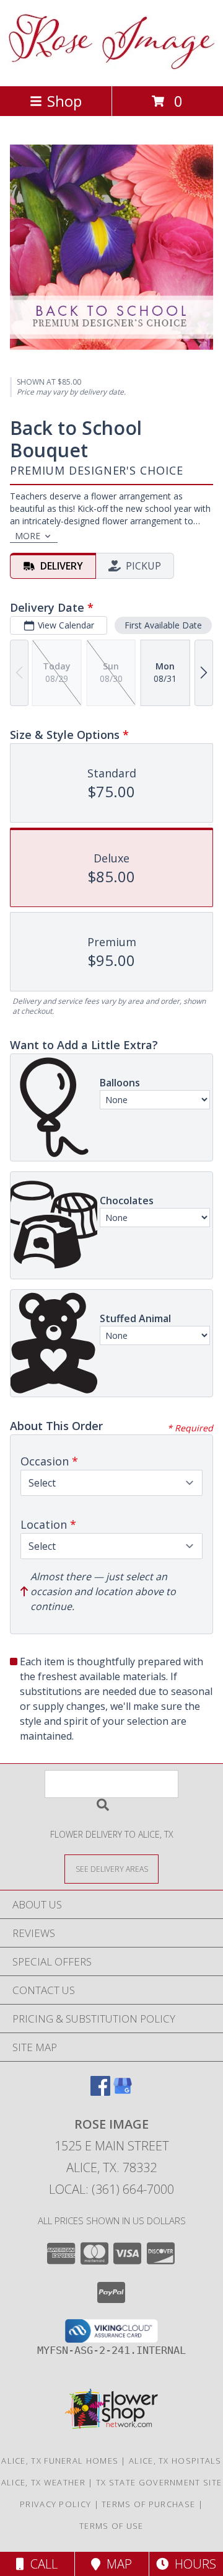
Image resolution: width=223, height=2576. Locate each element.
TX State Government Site (159, 2482)
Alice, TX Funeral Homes (60, 2461)
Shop (64, 101)
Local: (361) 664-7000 (111, 2189)
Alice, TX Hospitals (175, 2461)
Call (41, 2564)
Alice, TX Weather (43, 2482)
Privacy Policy (55, 2504)
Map (116, 2564)
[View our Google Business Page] (123, 2092)
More (28, 536)
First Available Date (163, 625)
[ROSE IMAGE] (112, 68)
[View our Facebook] (100, 2092)
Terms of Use (111, 2526)
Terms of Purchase (148, 2504)
